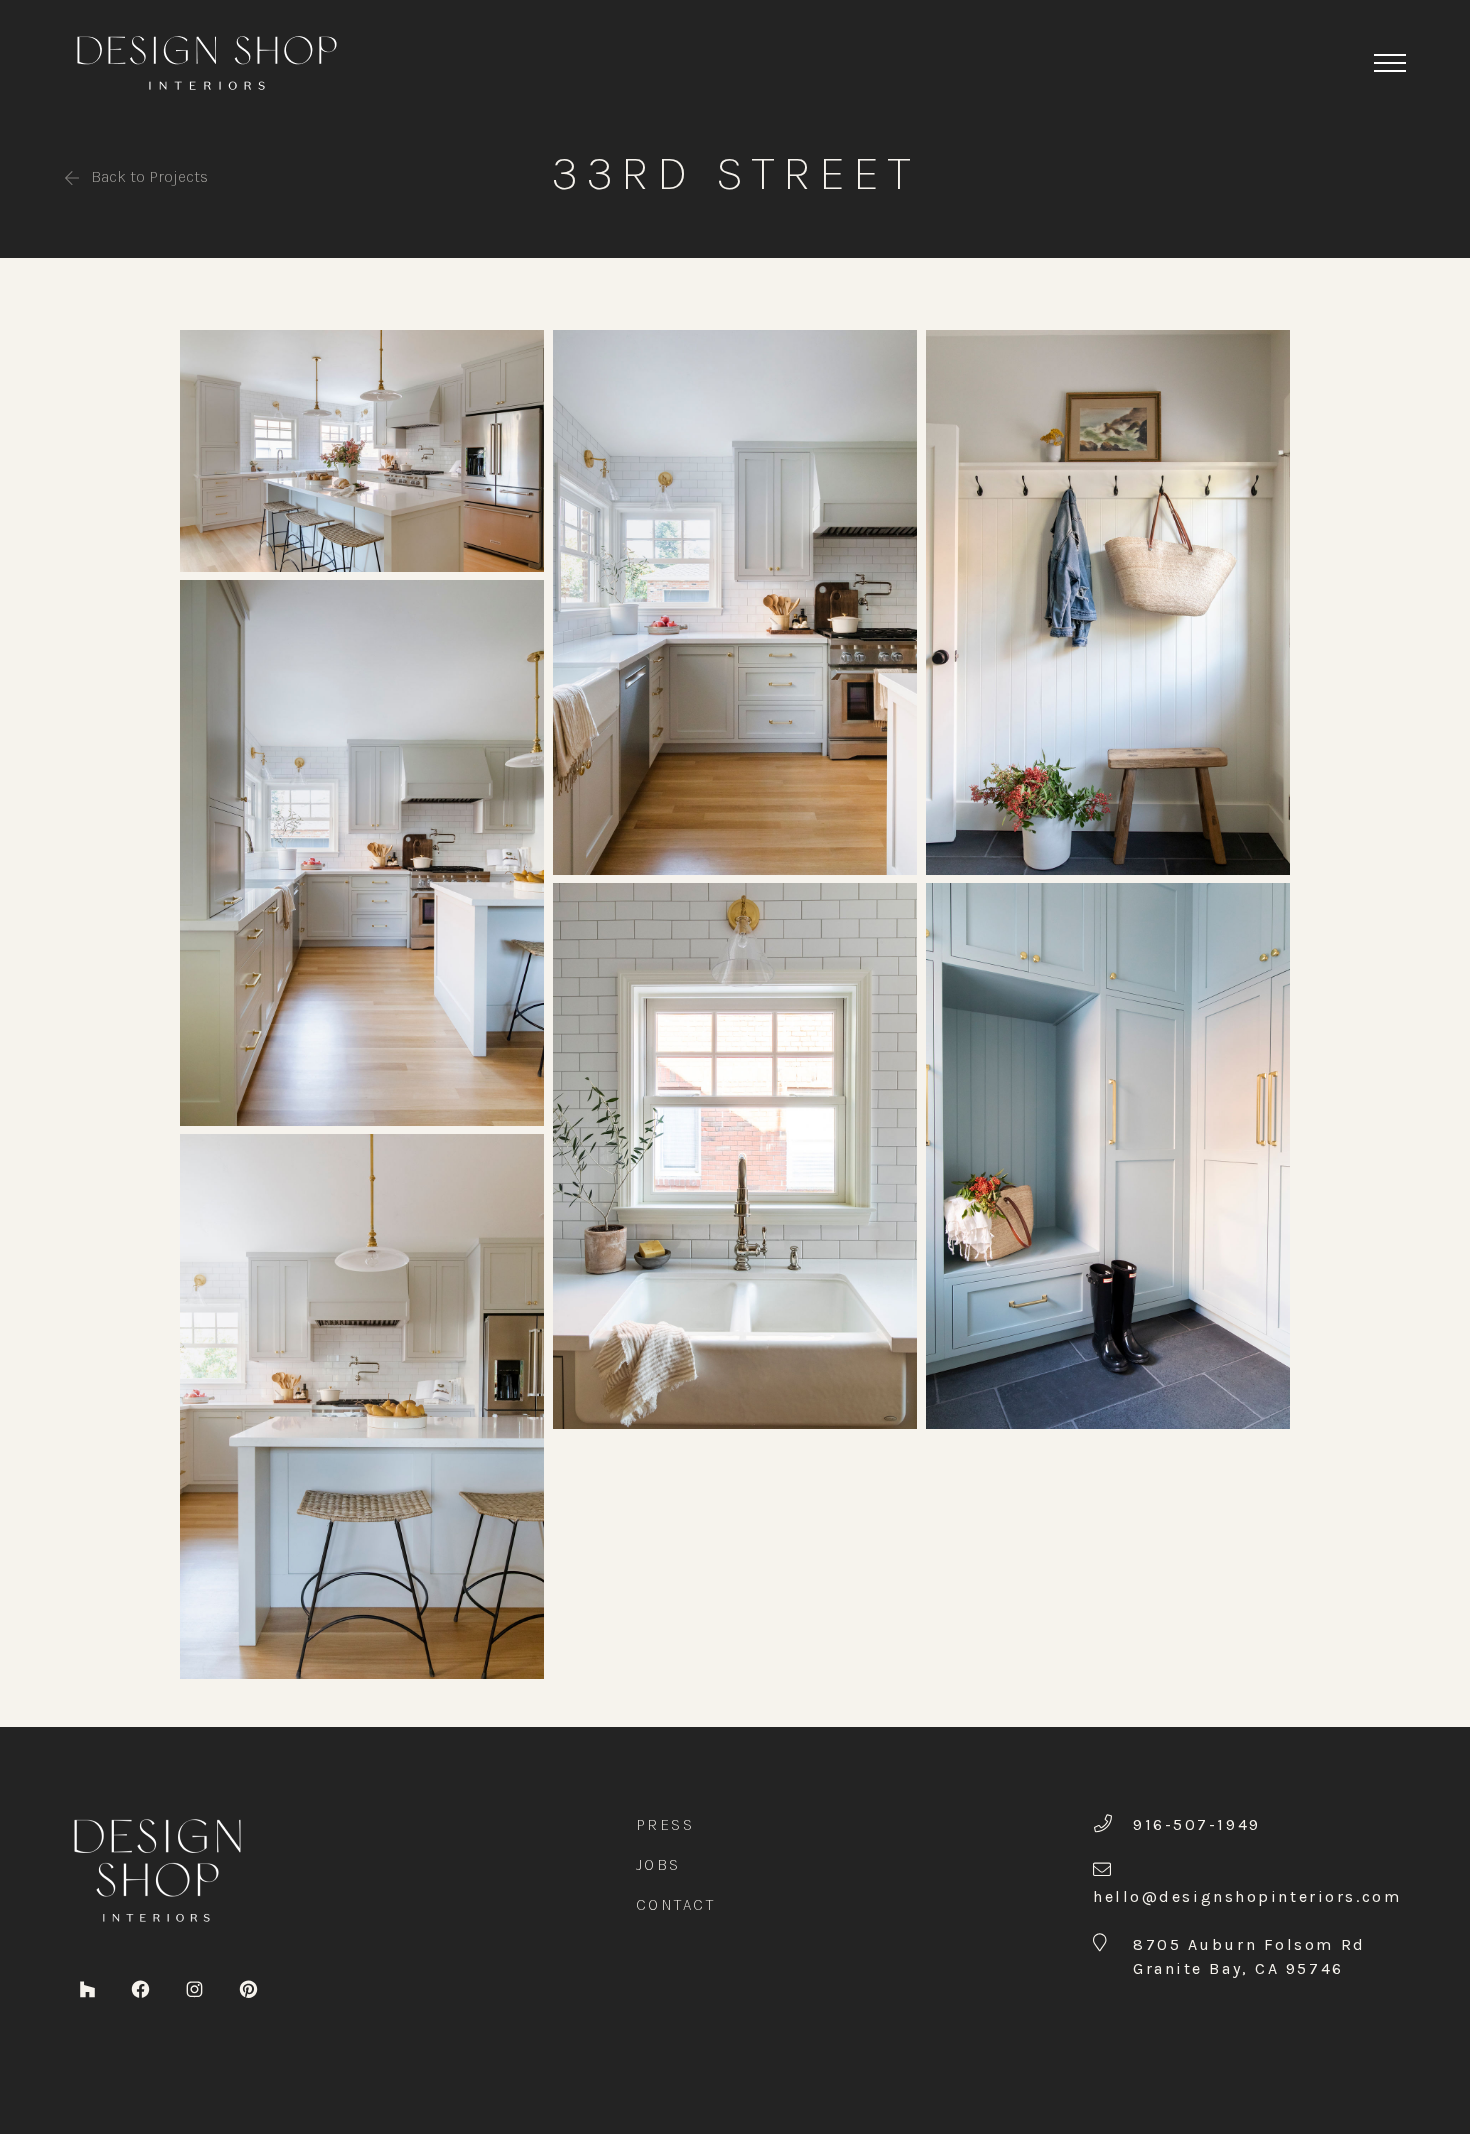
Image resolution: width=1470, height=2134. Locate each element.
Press (665, 1824)
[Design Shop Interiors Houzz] (87, 1987)
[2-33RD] (362, 851)
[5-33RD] (735, 1154)
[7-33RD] (1108, 1154)
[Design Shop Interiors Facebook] (140, 1987)
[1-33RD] (362, 449)
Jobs (658, 1864)
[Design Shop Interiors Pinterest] (248, 1987)
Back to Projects (147, 176)
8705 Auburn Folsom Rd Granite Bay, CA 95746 (1249, 1956)
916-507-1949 (1197, 1824)
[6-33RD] (1108, 601)
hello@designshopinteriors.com (1247, 1896)
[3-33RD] (362, 1404)
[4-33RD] (735, 601)
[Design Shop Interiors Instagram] (194, 1987)
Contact (676, 1904)
